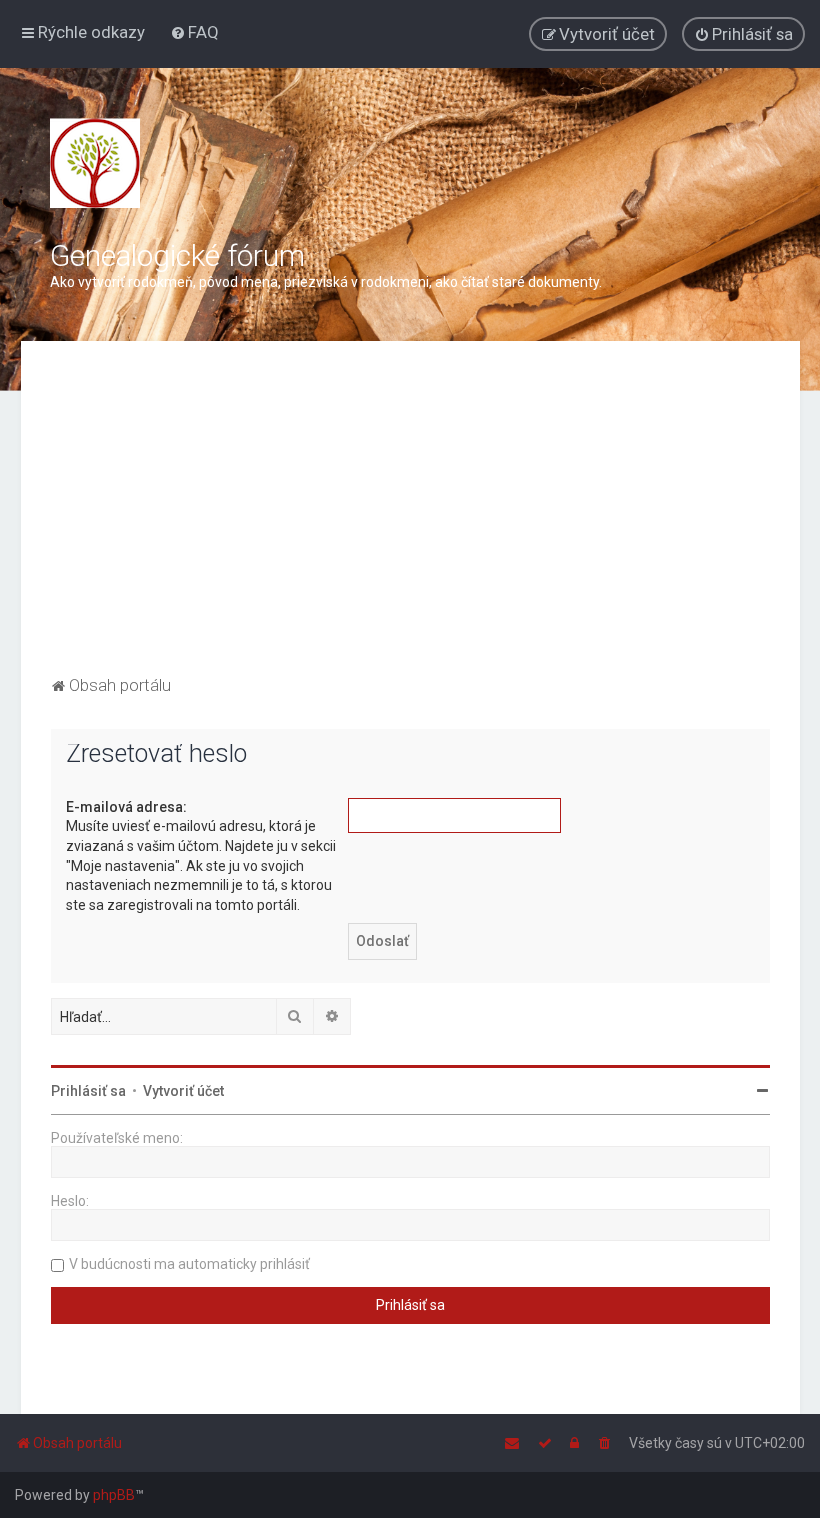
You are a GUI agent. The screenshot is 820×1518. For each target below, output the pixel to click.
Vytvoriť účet (183, 1091)
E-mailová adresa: (126, 807)
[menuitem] (194, 32)
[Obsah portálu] (95, 163)
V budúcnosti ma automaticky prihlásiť (189, 1264)
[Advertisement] (410, 521)
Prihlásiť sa (88, 1091)
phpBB (114, 1495)
